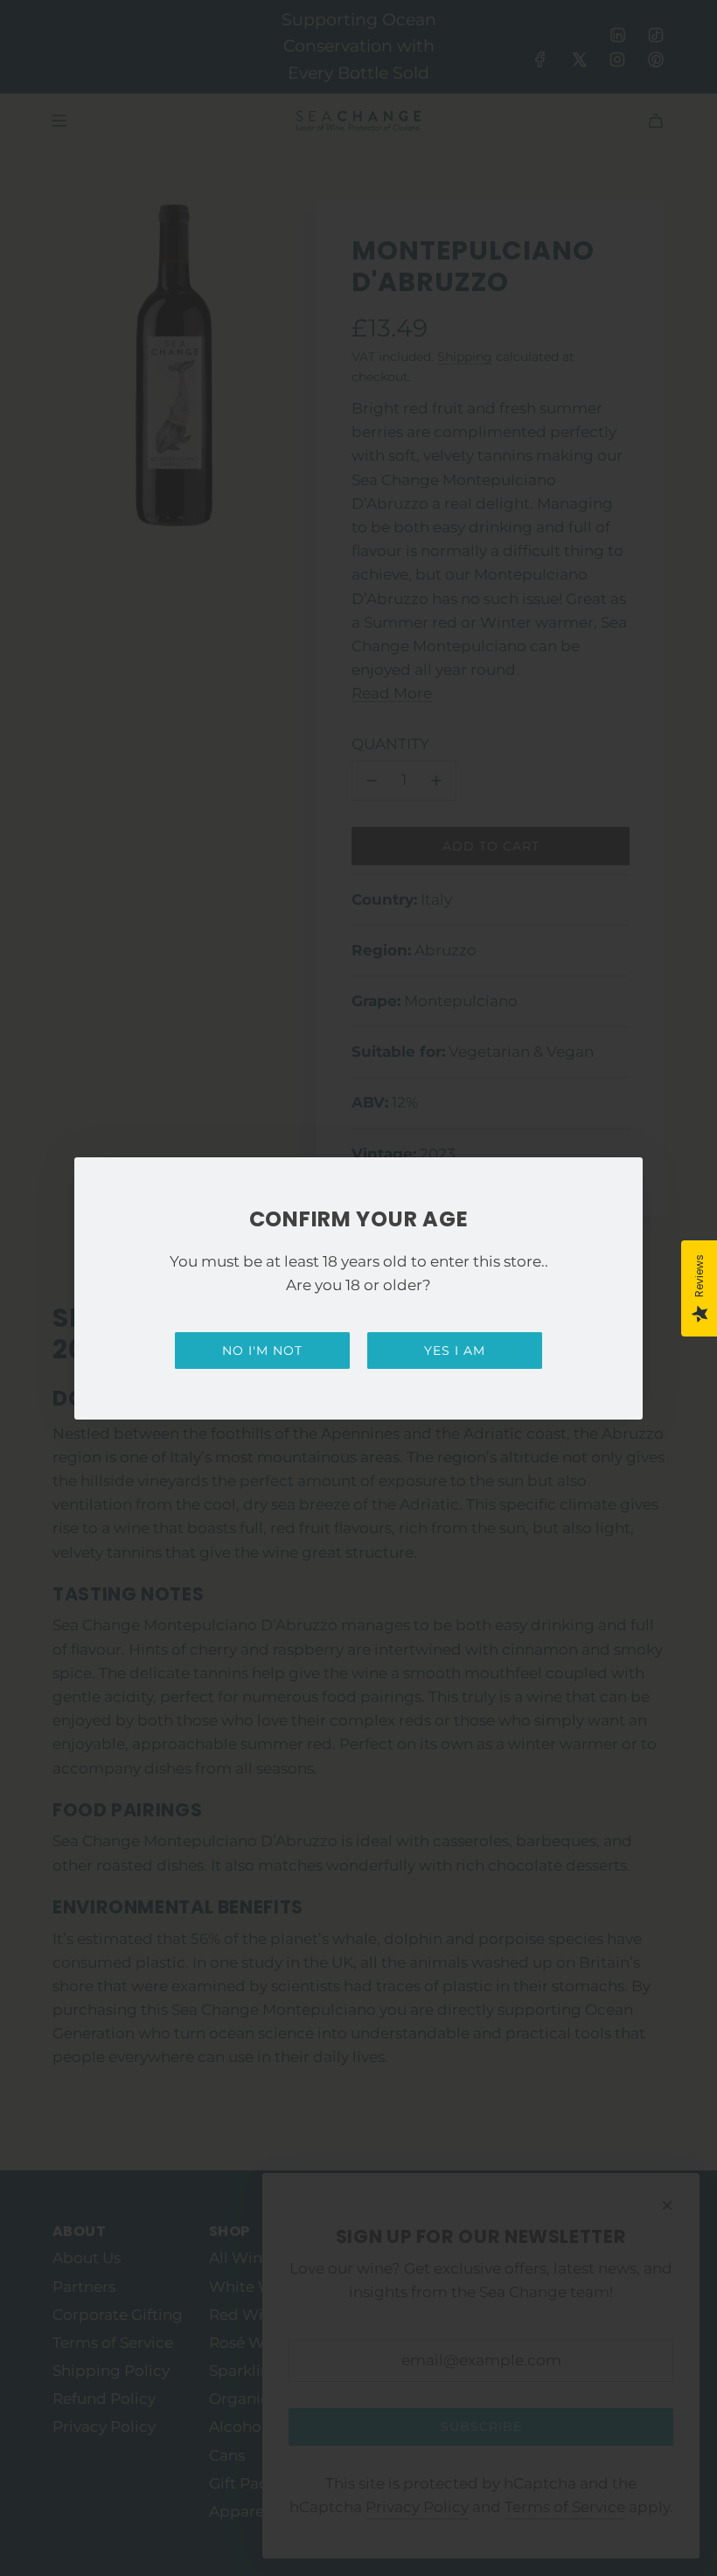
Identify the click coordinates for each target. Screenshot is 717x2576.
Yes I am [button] (455, 1350)
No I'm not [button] (262, 1350)
